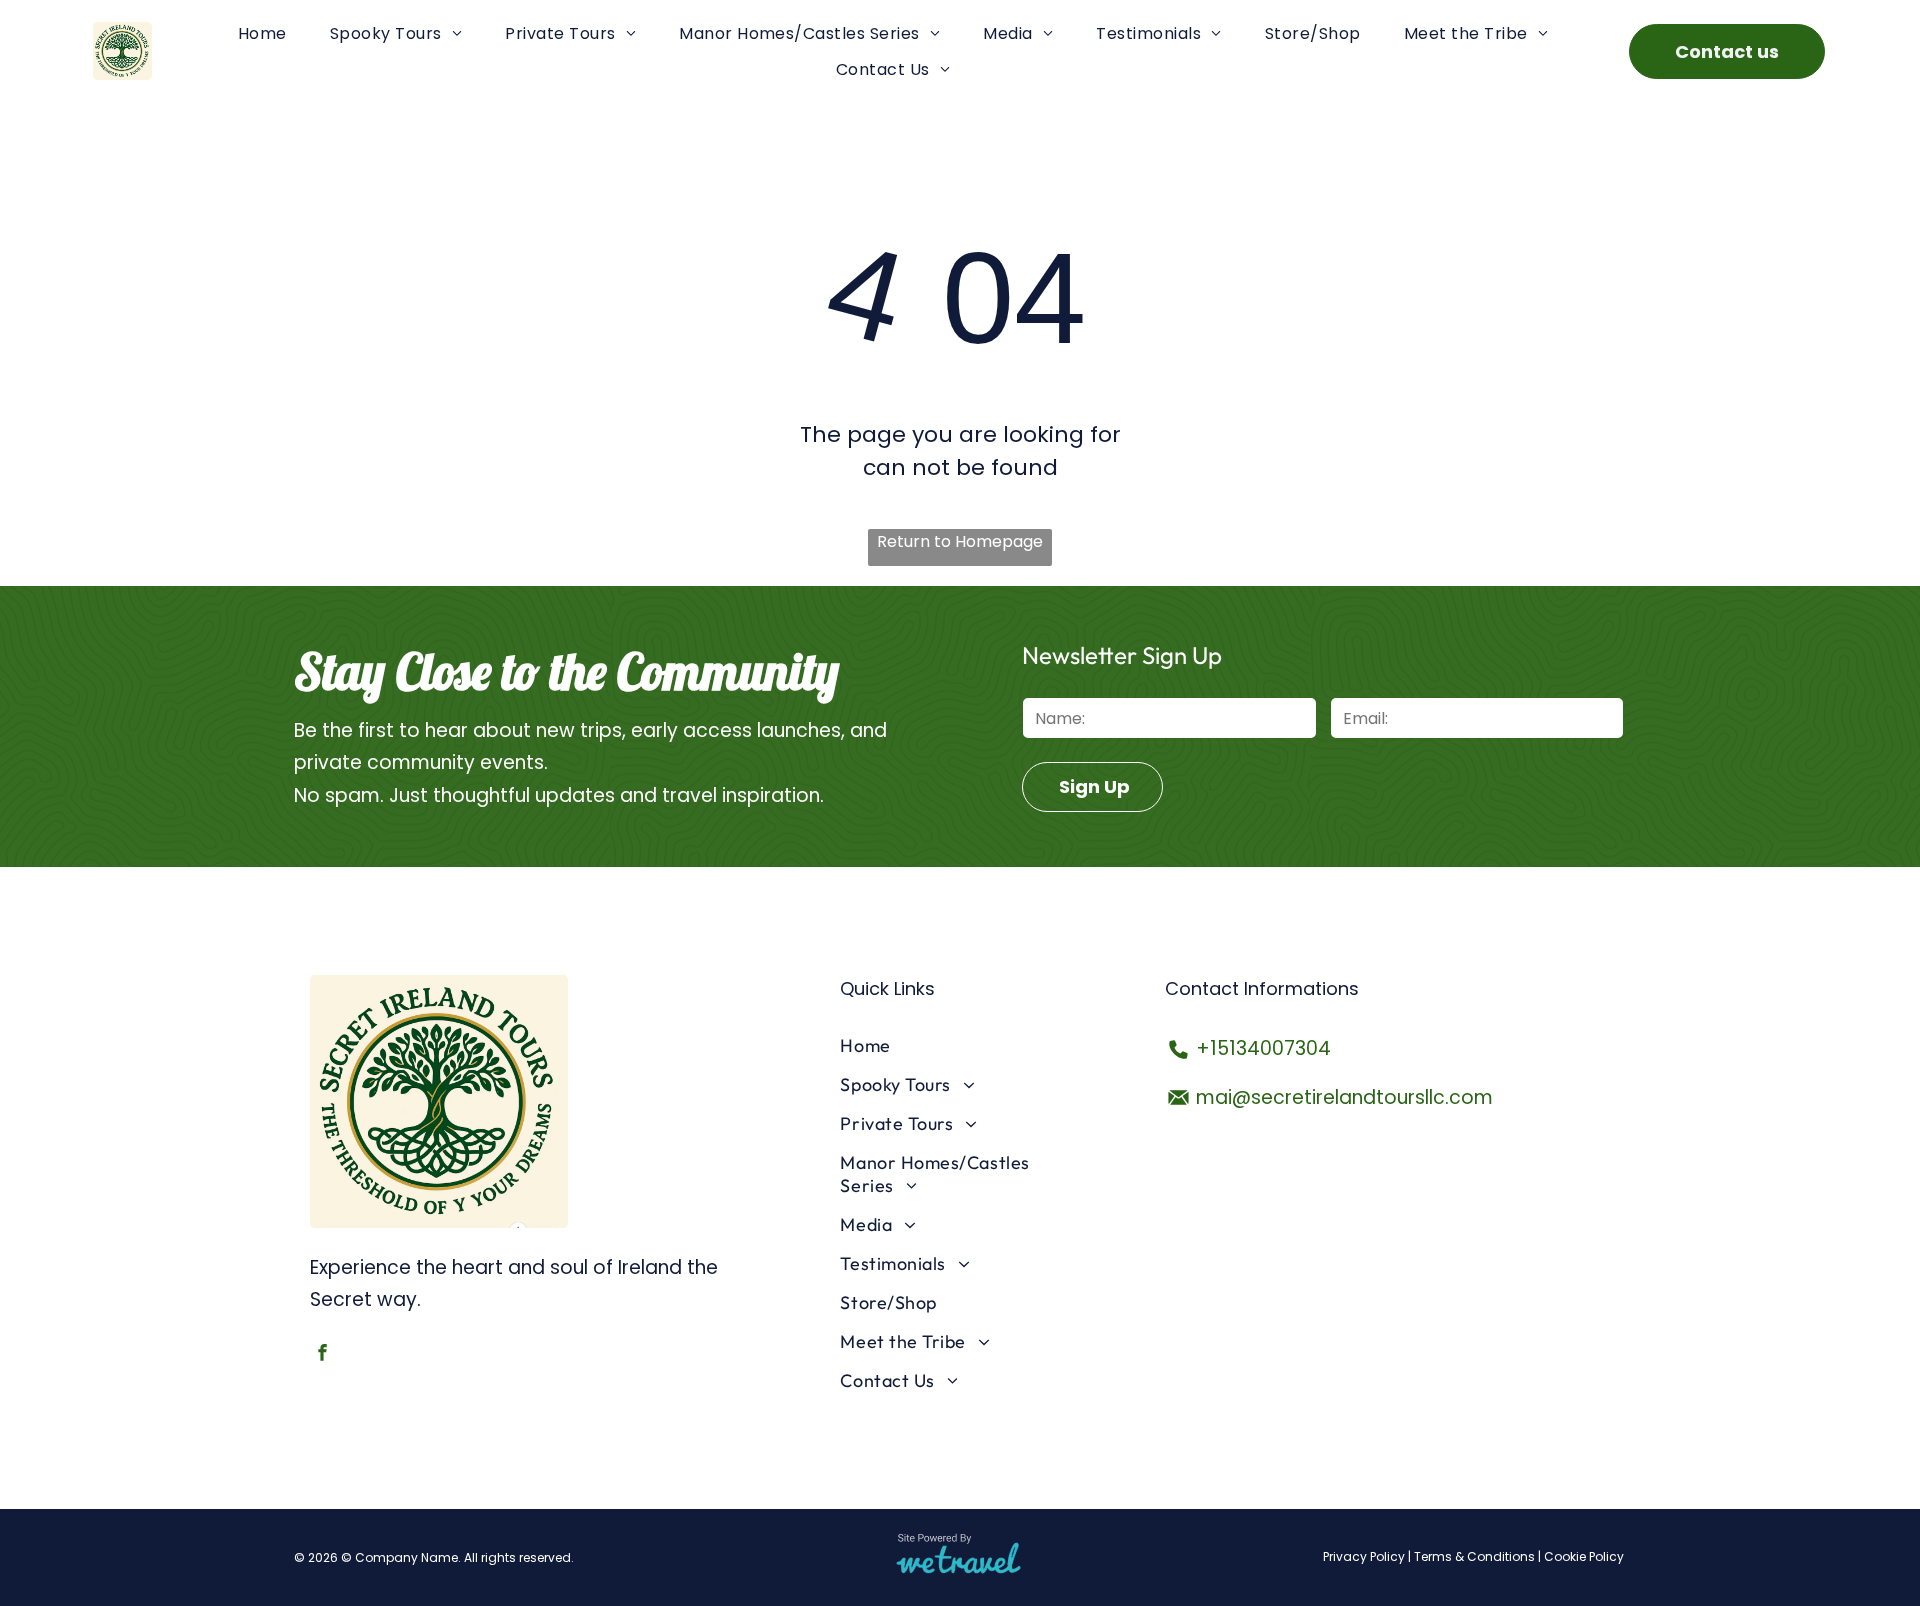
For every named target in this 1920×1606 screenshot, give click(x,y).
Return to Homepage (960, 541)
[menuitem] (262, 33)
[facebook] (322, 1355)
